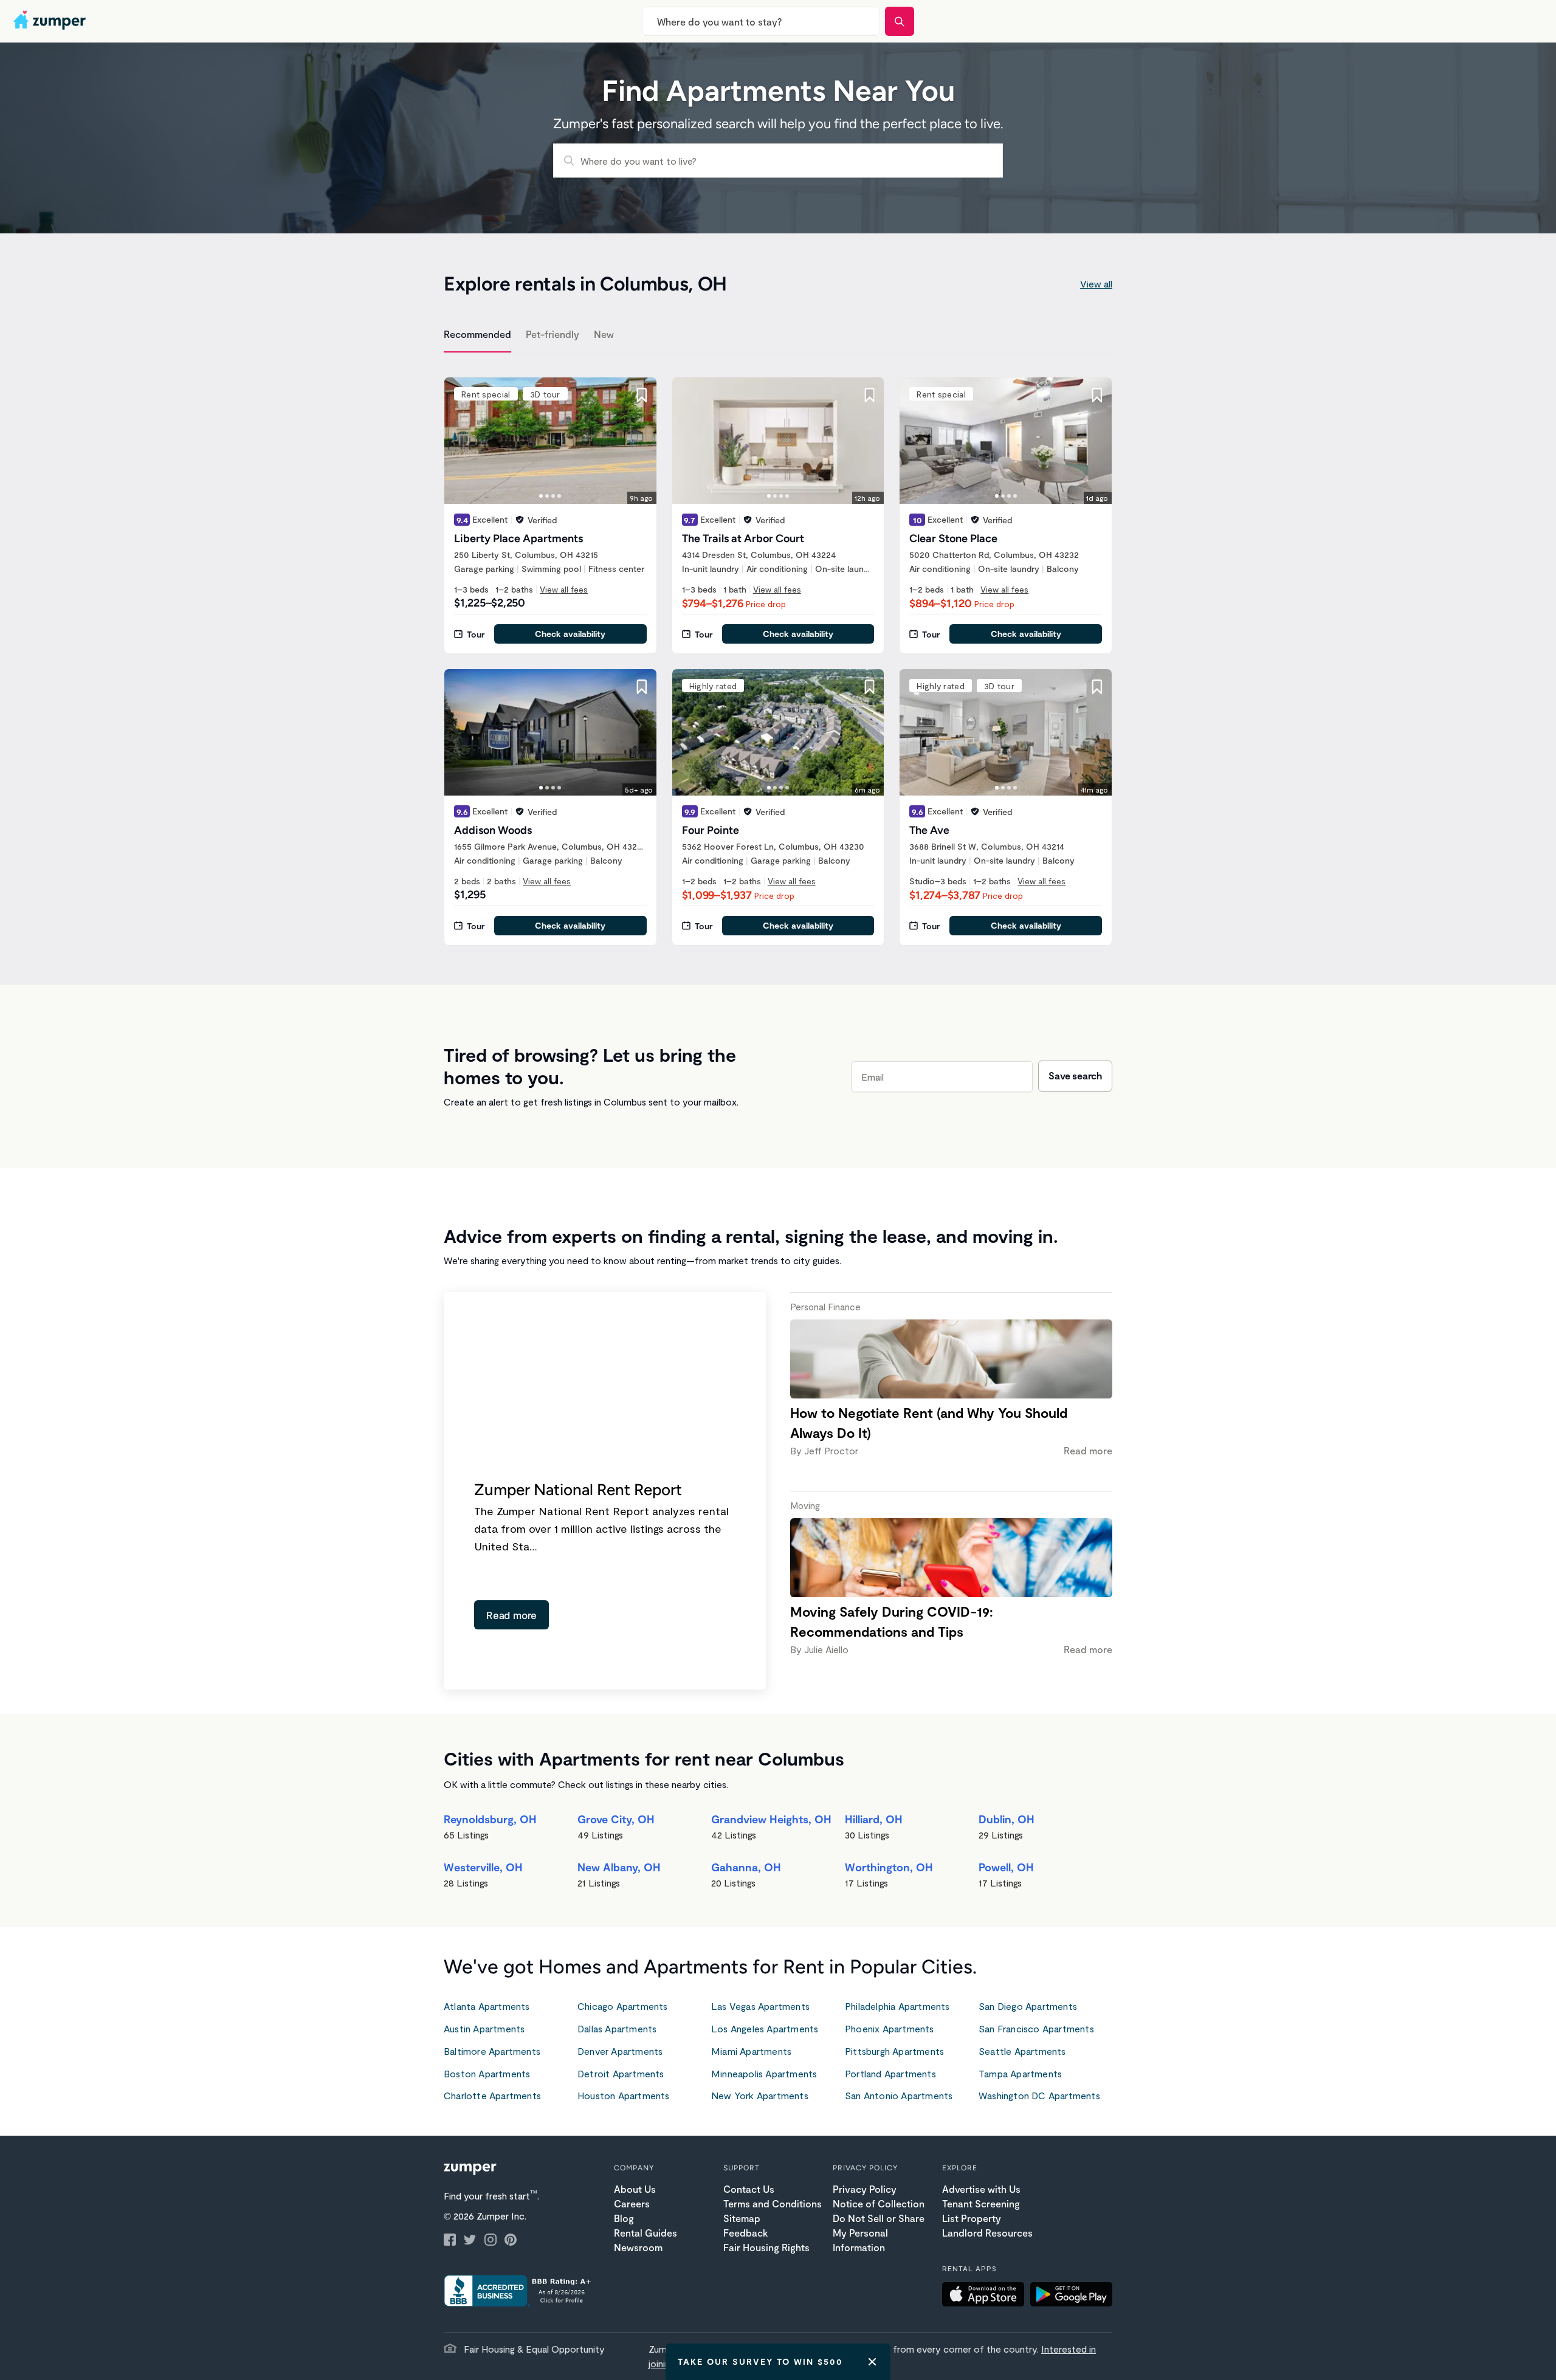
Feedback (745, 2233)
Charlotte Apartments (492, 2095)
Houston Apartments (624, 2095)
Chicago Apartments (623, 2006)
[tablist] (778, 336)
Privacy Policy (865, 2189)
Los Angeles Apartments (765, 2028)
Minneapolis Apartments (764, 2073)
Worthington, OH (889, 1867)
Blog (624, 2218)
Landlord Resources (987, 2233)
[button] (986, 2296)
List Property (972, 2218)
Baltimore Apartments (492, 2051)
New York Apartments (760, 2095)
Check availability (570, 634)
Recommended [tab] (477, 334)
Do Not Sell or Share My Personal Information (879, 2233)
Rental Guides (645, 2233)
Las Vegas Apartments (760, 2006)
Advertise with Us (981, 2189)
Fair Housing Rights (766, 2247)
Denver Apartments (620, 2051)
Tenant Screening (981, 2203)
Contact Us (749, 2189)
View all (1096, 284)
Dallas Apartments (617, 2028)
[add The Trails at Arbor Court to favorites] (869, 395)
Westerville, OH (483, 1867)
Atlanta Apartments (487, 2006)
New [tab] (604, 334)
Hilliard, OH (874, 1819)
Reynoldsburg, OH (490, 1819)
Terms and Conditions (773, 2203)
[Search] (900, 21)
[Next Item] (639, 441)
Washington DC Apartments (1039, 2095)
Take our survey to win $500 (760, 2361)
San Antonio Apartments (899, 2095)
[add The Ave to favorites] (1097, 687)
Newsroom (638, 2247)
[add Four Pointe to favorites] (869, 687)
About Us (635, 2189)
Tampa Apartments (1020, 2073)
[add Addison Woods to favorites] (642, 687)
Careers (632, 2203)
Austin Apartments (484, 2028)
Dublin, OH (1007, 1819)
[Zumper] (51, 21)
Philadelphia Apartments (897, 2006)
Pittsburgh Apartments (894, 2051)
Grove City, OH (616, 1819)
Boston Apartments (487, 2073)
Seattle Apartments (1022, 2051)
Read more (511, 1615)
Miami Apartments (751, 2051)
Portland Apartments (890, 2073)
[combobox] (761, 21)
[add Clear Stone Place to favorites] (1097, 395)
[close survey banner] (872, 2362)
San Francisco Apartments (1036, 2028)
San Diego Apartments (1028, 2006)
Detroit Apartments (621, 2073)
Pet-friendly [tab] (553, 334)
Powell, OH (1006, 1867)
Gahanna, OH (746, 1867)
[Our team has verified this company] (520, 520)
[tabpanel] (778, 654)
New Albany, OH (619, 1867)
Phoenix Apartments (890, 2028)
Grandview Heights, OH (771, 1819)
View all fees (564, 589)
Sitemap (742, 2218)
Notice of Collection (879, 2203)
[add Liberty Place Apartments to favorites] (642, 395)
